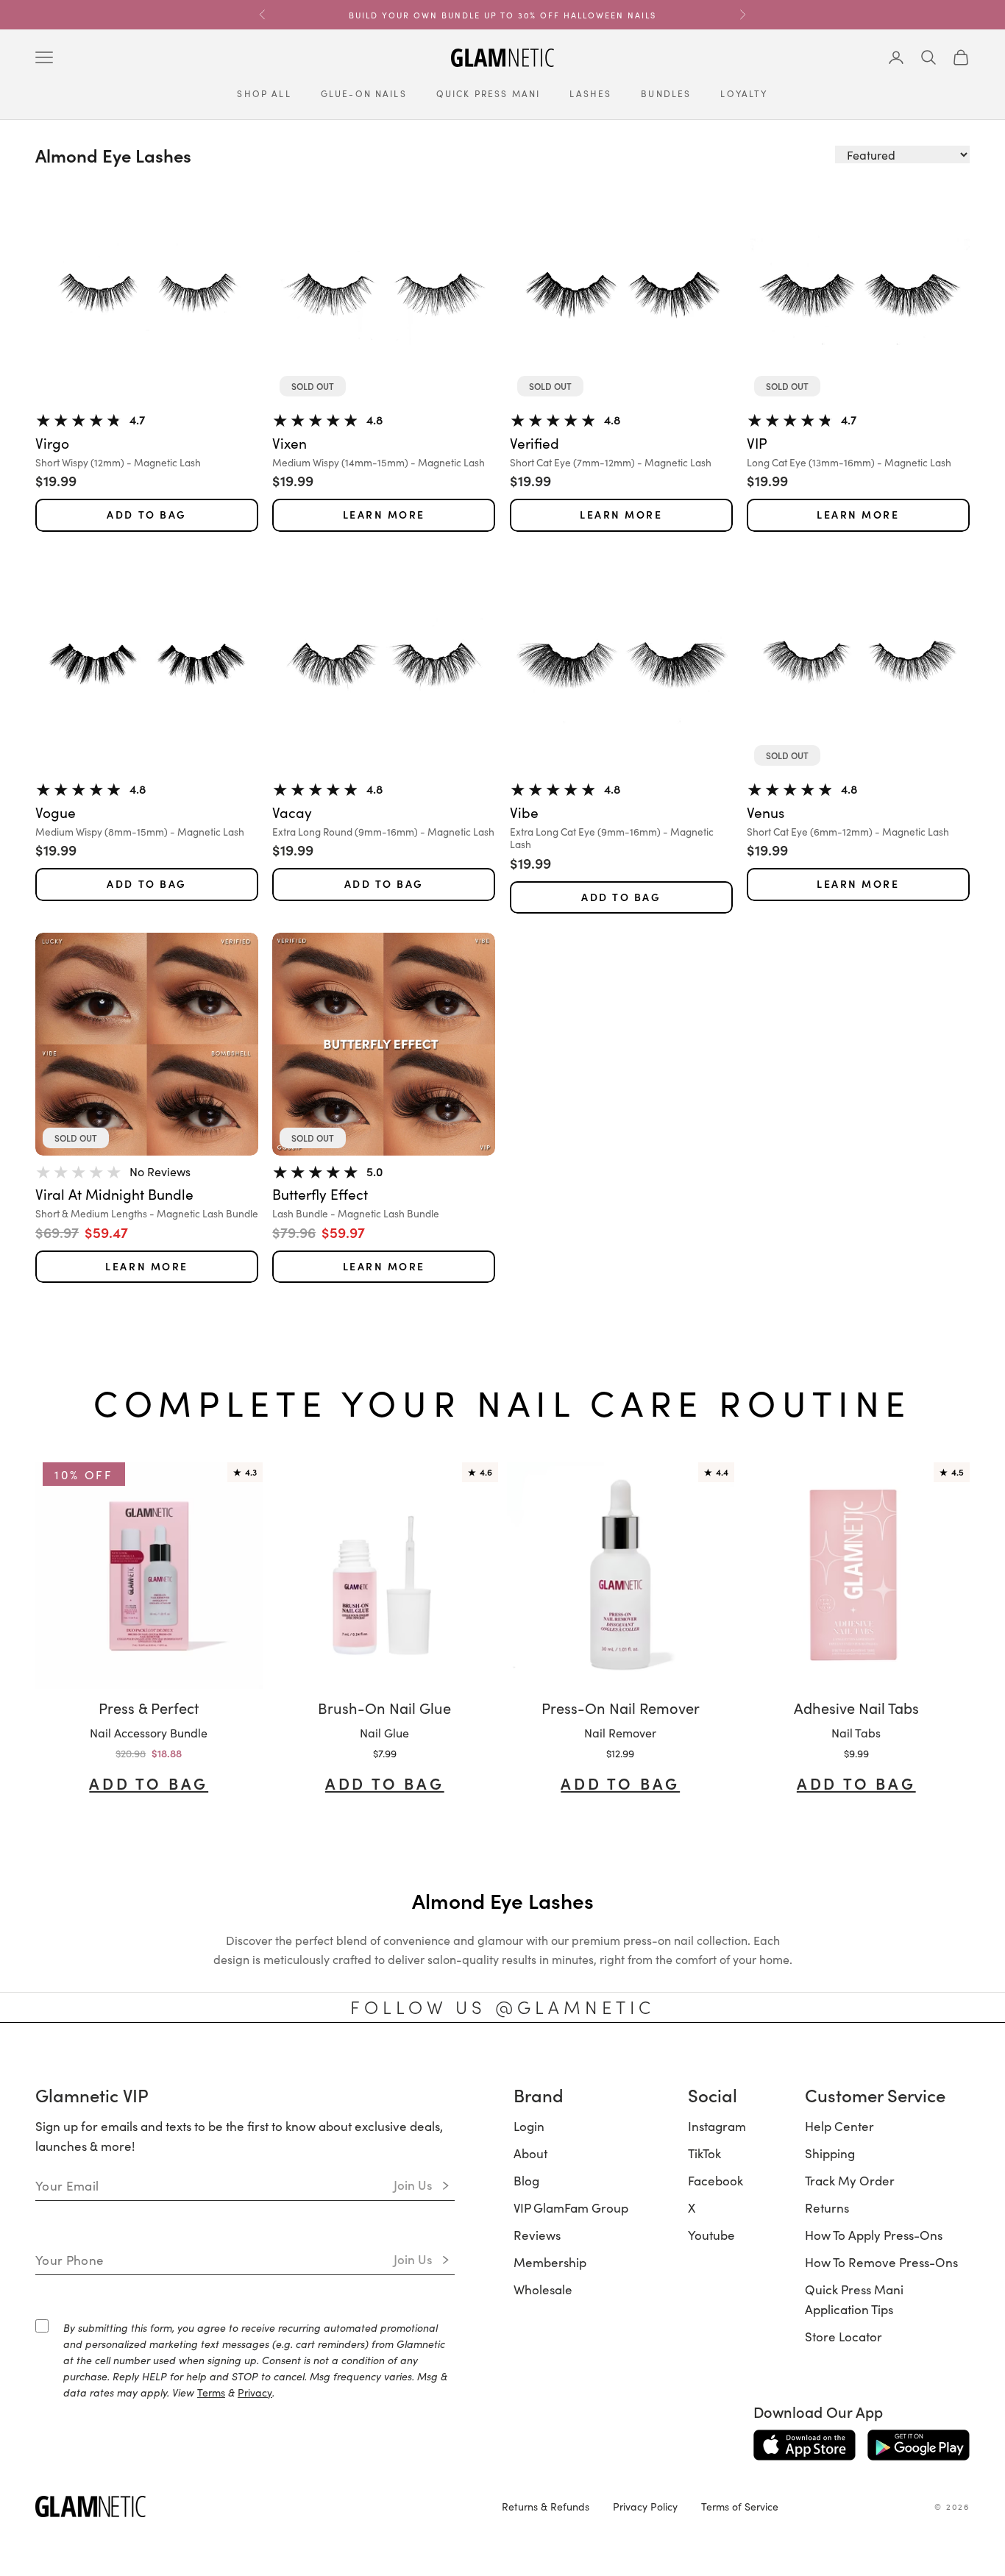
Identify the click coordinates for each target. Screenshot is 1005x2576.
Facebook (715, 2180)
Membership (550, 2262)
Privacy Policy (645, 2506)
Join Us (413, 2185)
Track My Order (850, 2180)
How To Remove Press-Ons (881, 2262)
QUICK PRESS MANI (489, 93)
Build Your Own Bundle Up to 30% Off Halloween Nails (502, 15)
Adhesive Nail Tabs (856, 1707)
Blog (526, 2180)
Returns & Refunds (546, 2506)
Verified (535, 443)
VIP (757, 443)
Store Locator (844, 2336)
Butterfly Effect (320, 1194)
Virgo (52, 443)
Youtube (711, 2235)
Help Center (839, 2126)
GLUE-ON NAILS (364, 93)
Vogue (56, 812)
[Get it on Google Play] (919, 2445)
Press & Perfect (149, 1707)
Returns (827, 2207)
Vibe (524, 812)
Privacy (255, 2392)
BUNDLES (666, 93)
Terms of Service (740, 2506)
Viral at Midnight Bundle (114, 1194)
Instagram (717, 2126)
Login (529, 2126)
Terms (211, 2392)
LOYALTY (744, 93)
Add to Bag (146, 515)
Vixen (290, 443)
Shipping (830, 2153)
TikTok (704, 2153)
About (530, 2153)
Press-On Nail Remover (621, 1707)
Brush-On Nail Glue (384, 1707)
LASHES (590, 93)
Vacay (292, 812)
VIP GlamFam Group (571, 2207)
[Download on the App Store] (805, 2445)
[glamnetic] (257, 2506)
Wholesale (543, 2289)
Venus (766, 812)
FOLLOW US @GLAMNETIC (502, 2007)
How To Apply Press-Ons (874, 2235)
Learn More (384, 515)
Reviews (537, 2235)
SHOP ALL (264, 93)
